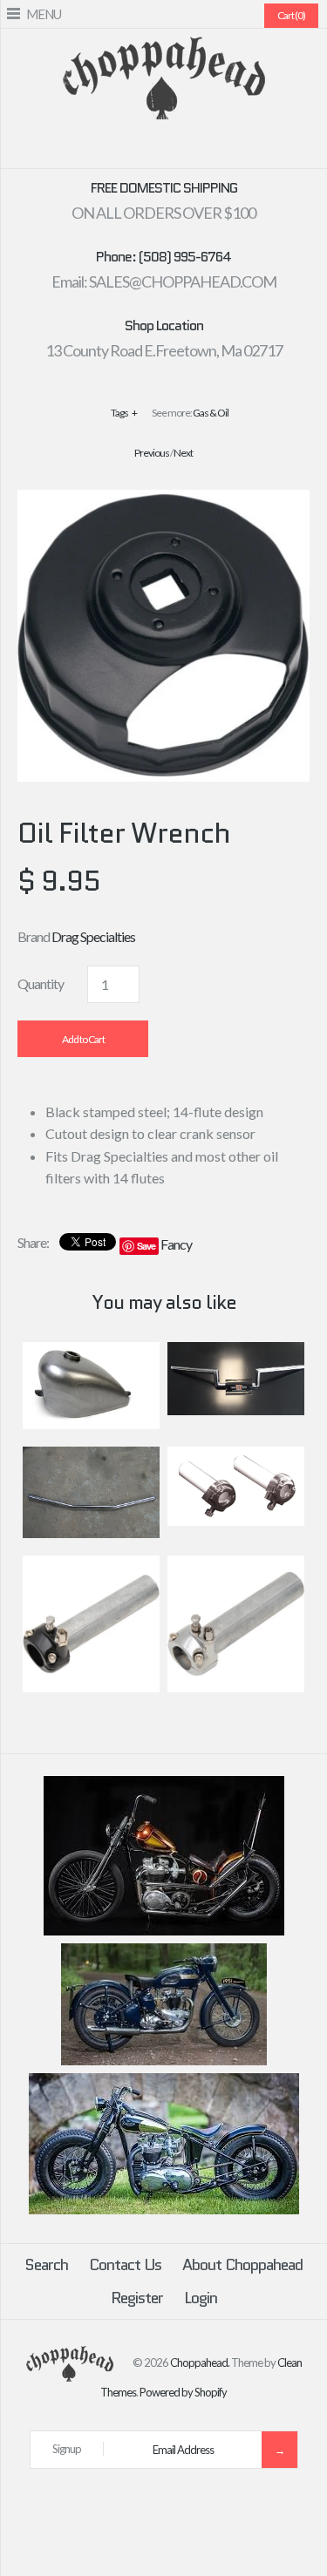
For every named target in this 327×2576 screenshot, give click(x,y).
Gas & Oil (211, 413)
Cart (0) (291, 15)
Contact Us (125, 2265)
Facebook (112, 148)
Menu (44, 14)
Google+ (174, 148)
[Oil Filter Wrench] (163, 501)
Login (201, 2298)
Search (46, 2265)
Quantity (41, 983)
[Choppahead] (164, 47)
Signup (67, 2449)
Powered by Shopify (183, 2392)
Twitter (133, 148)
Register (137, 2298)
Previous (152, 453)
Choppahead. (200, 2362)
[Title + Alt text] (164, 1931)
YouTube (216, 148)
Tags (124, 413)
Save (146, 1246)
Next (183, 453)
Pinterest (153, 148)
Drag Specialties (93, 936)
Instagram (195, 148)
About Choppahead (242, 2265)
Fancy (176, 1244)
